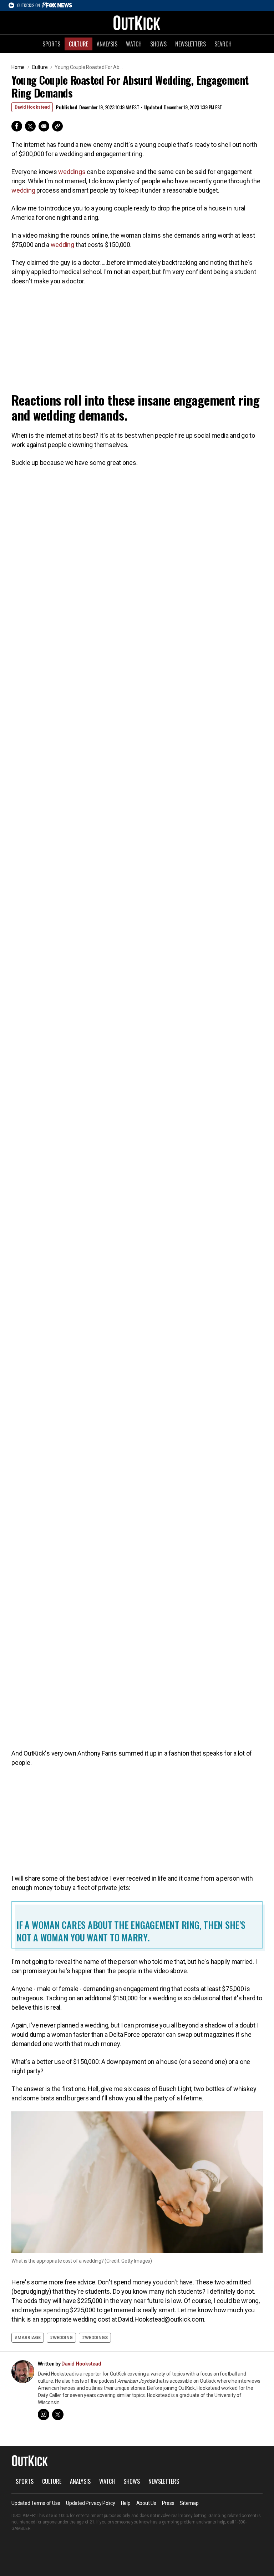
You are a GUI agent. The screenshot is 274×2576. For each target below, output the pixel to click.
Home (18, 67)
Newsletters (191, 44)
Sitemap (189, 2503)
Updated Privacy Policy (91, 2503)
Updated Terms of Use (36, 2503)
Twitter (30, 126)
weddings (72, 172)
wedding (23, 190)
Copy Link (57, 126)
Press (168, 2503)
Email (44, 126)
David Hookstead (32, 107)
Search (223, 44)
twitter (58, 2414)
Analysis (107, 44)
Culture (78, 44)
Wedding (63, 2338)
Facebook (17, 126)
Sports (51, 44)
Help (126, 2503)
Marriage (29, 2338)
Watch (134, 44)
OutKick (137, 23)
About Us (146, 2503)
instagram (44, 2414)
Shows (158, 44)
